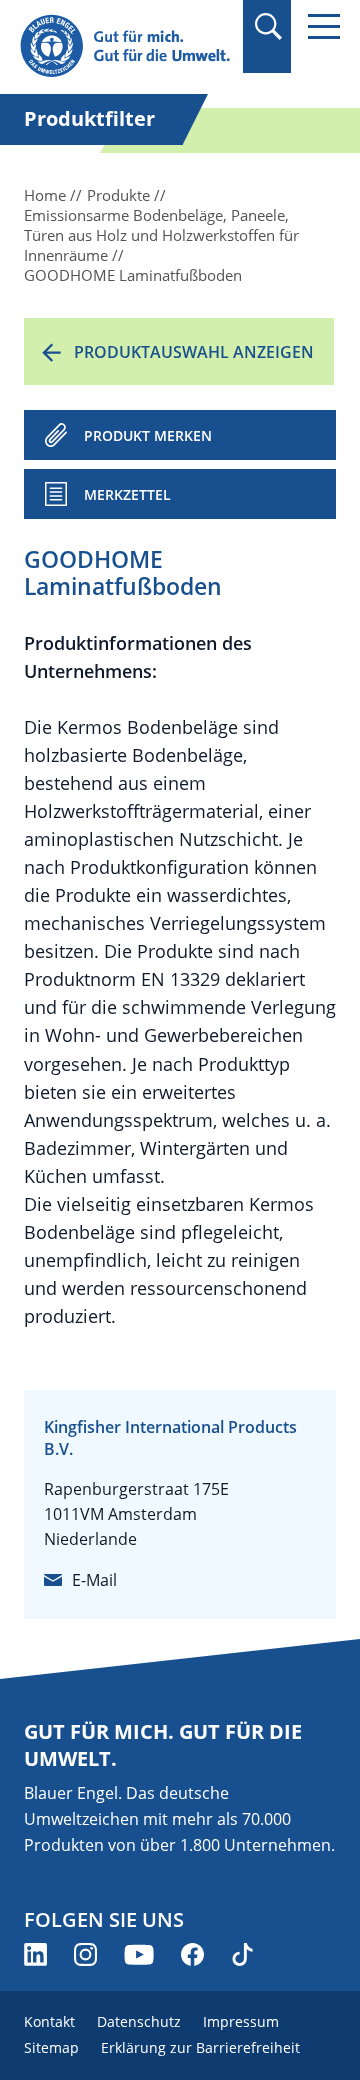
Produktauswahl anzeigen (194, 352)
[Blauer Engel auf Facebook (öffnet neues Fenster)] (192, 1954)
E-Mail (94, 1580)
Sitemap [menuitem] (51, 2047)
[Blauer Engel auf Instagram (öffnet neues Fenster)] (85, 1954)
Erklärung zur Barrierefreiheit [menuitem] (200, 2047)
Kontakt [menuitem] (49, 2021)
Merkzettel (127, 494)
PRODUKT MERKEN (148, 435)
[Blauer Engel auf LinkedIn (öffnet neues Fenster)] (35, 1954)
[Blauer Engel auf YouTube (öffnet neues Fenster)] (139, 1954)
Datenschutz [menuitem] (139, 2021)
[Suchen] (267, 26)
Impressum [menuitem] (241, 2021)
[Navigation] (324, 26)
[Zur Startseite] (125, 46)
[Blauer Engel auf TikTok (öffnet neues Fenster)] (242, 1954)
